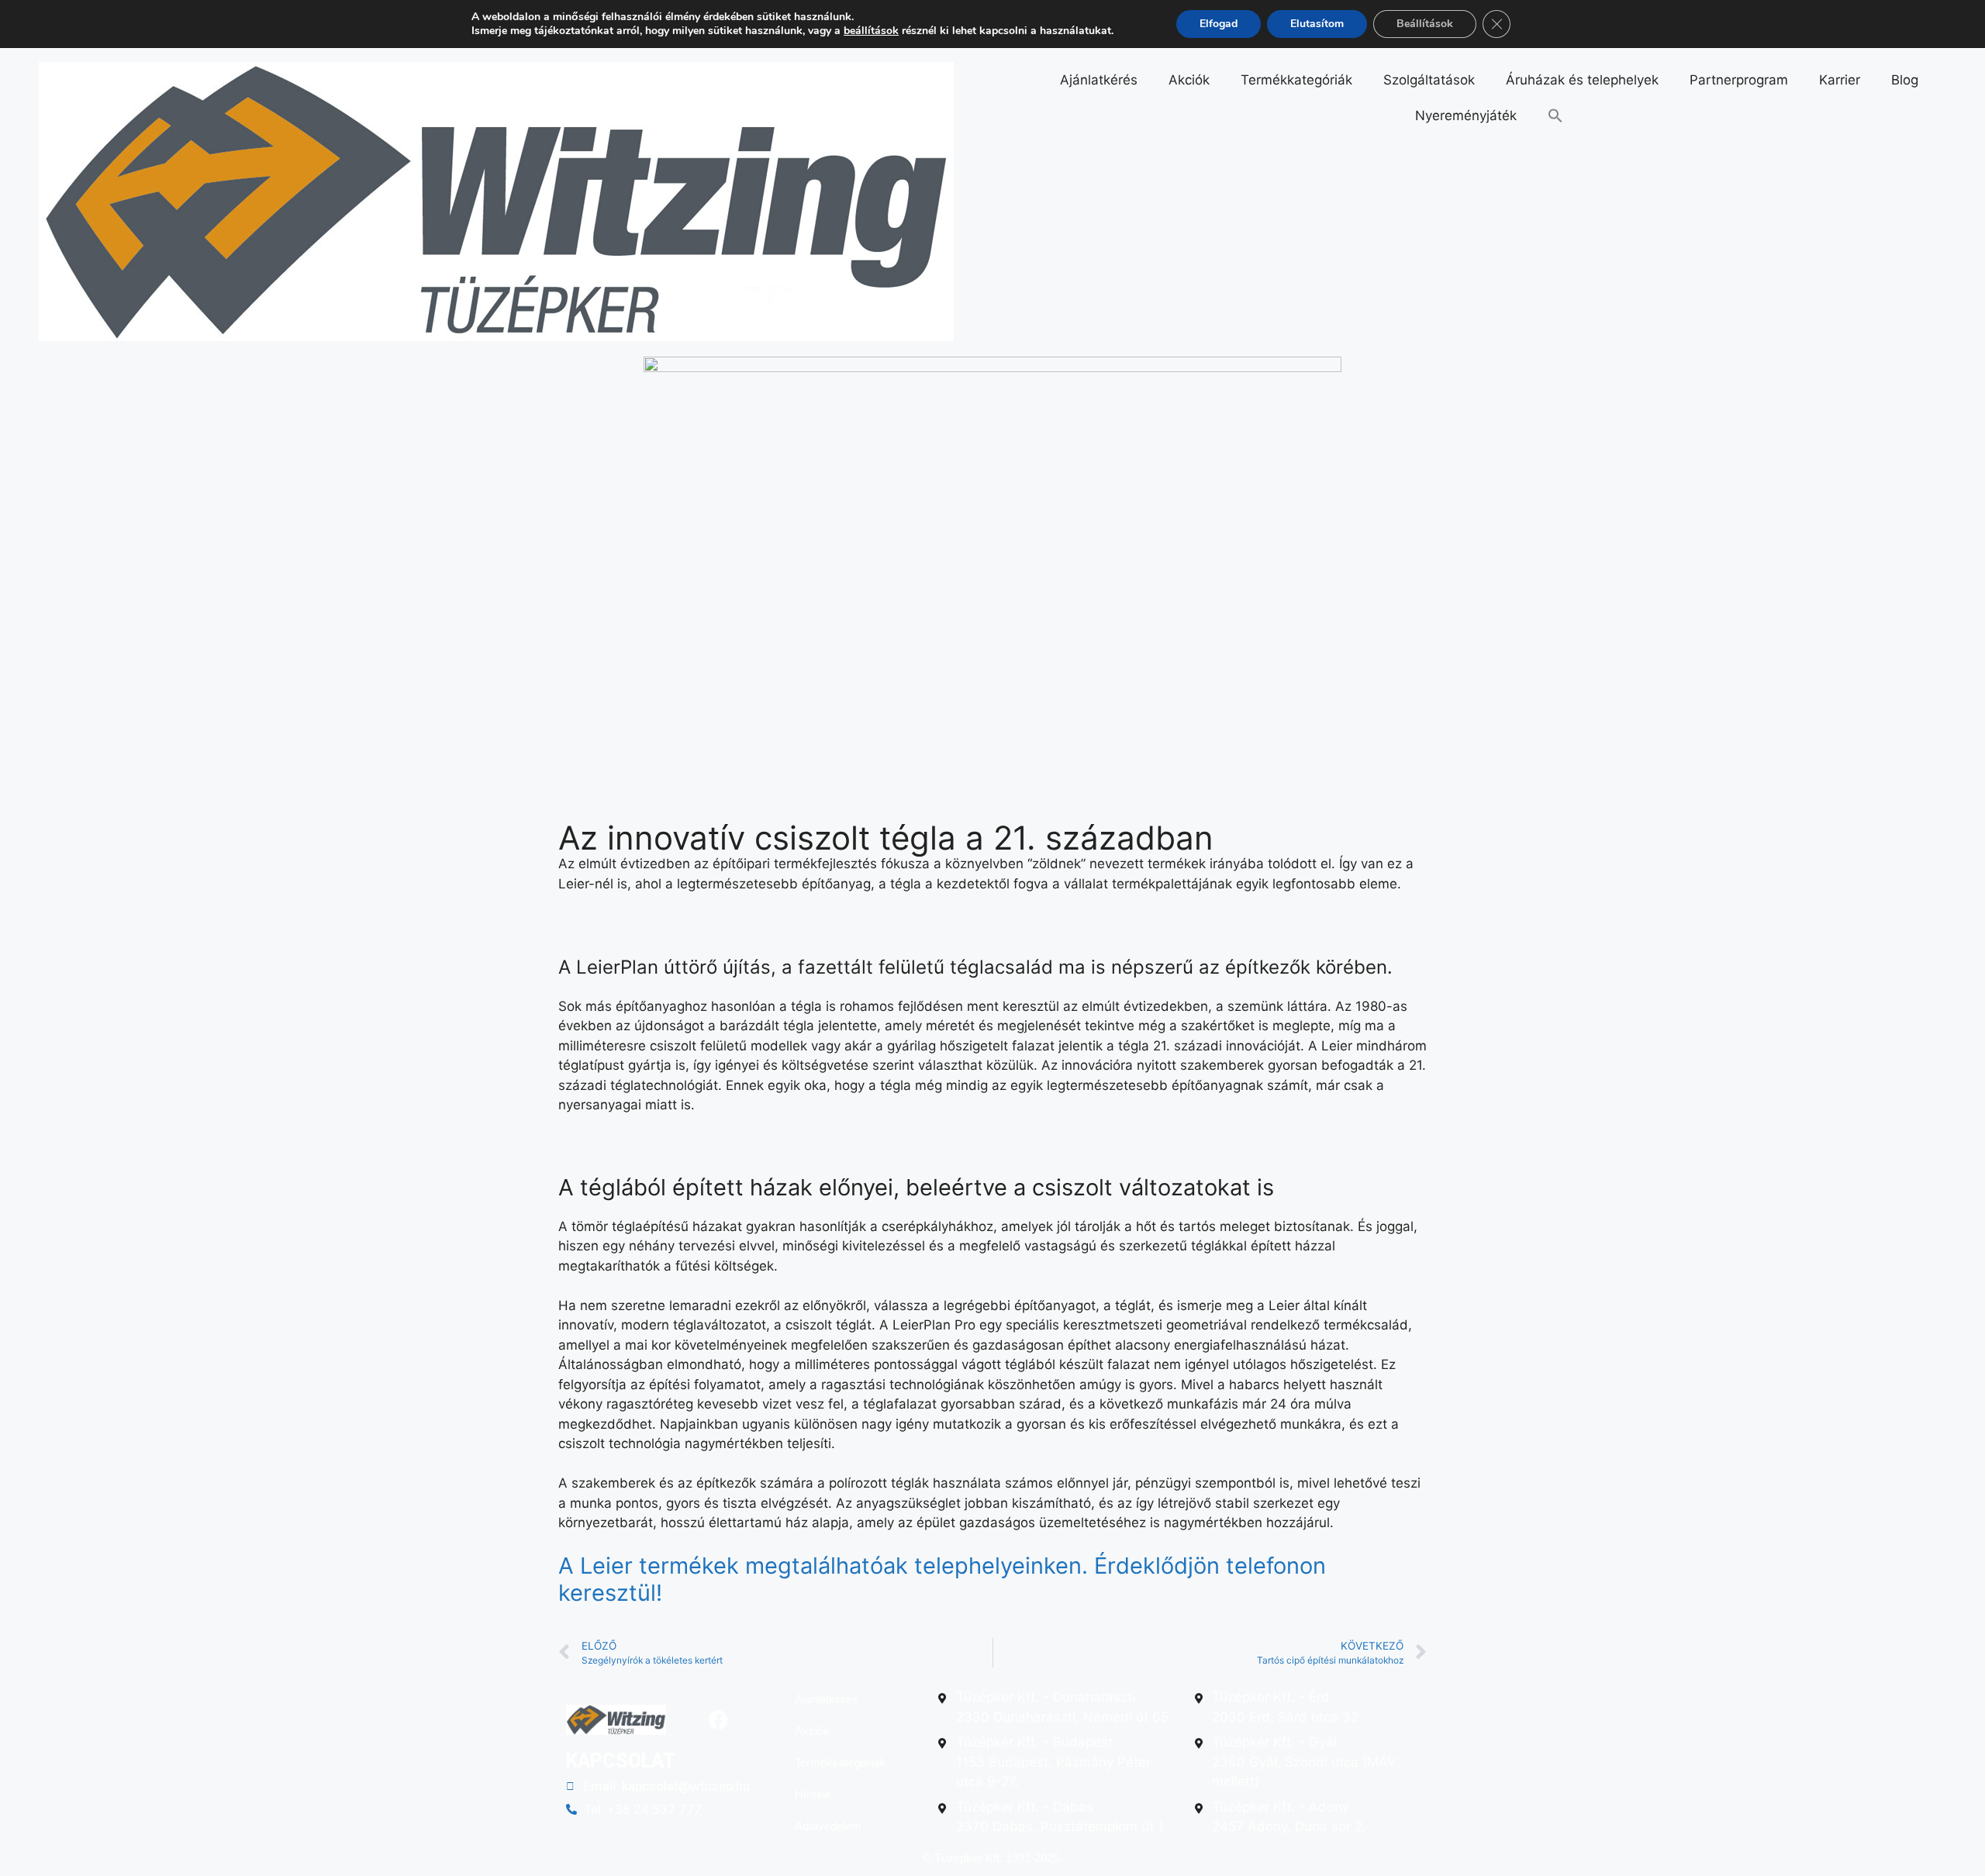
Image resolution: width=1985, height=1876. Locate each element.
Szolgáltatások (1429, 80)
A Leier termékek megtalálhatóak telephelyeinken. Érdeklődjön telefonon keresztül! (942, 1579)
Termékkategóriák (1296, 80)
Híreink (813, 1794)
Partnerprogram (1739, 80)
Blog (1905, 80)
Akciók (1189, 80)
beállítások (871, 31)
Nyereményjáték (1466, 116)
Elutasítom (1317, 24)
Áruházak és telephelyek (1582, 80)
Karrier (1840, 80)
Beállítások (1425, 24)
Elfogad (1219, 24)
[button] (1555, 116)
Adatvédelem (828, 1826)
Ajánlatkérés (1099, 80)
